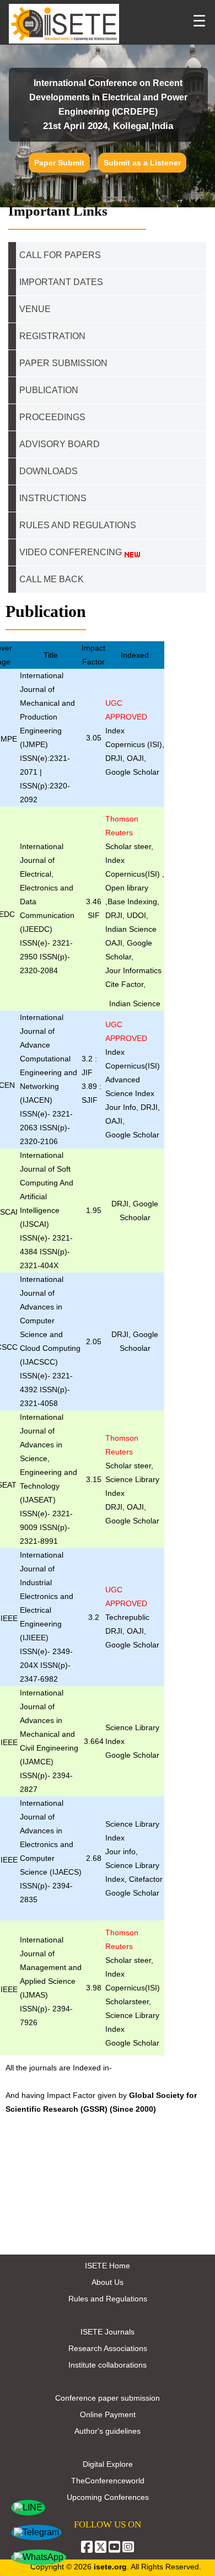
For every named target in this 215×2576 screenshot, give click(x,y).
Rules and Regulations (108, 2299)
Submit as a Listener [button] (142, 163)
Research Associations (108, 2348)
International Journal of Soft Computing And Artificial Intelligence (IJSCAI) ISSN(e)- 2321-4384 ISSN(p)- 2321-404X (47, 1210)
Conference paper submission (108, 2398)
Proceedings (52, 417)
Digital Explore (108, 2464)
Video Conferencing (72, 552)
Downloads (49, 471)
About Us (108, 2282)
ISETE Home (108, 2266)
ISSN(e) (34, 943)
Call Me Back (52, 579)
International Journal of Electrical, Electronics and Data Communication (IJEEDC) (47, 888)
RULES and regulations (78, 525)
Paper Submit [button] (59, 163)
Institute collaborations (108, 2365)
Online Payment (108, 2414)
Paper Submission (63, 363)
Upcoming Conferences (108, 2497)
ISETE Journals (108, 2332)
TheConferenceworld (108, 2481)
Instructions (53, 498)
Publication (49, 390)
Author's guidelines (108, 2431)
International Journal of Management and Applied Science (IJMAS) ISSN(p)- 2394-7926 (51, 1981)
